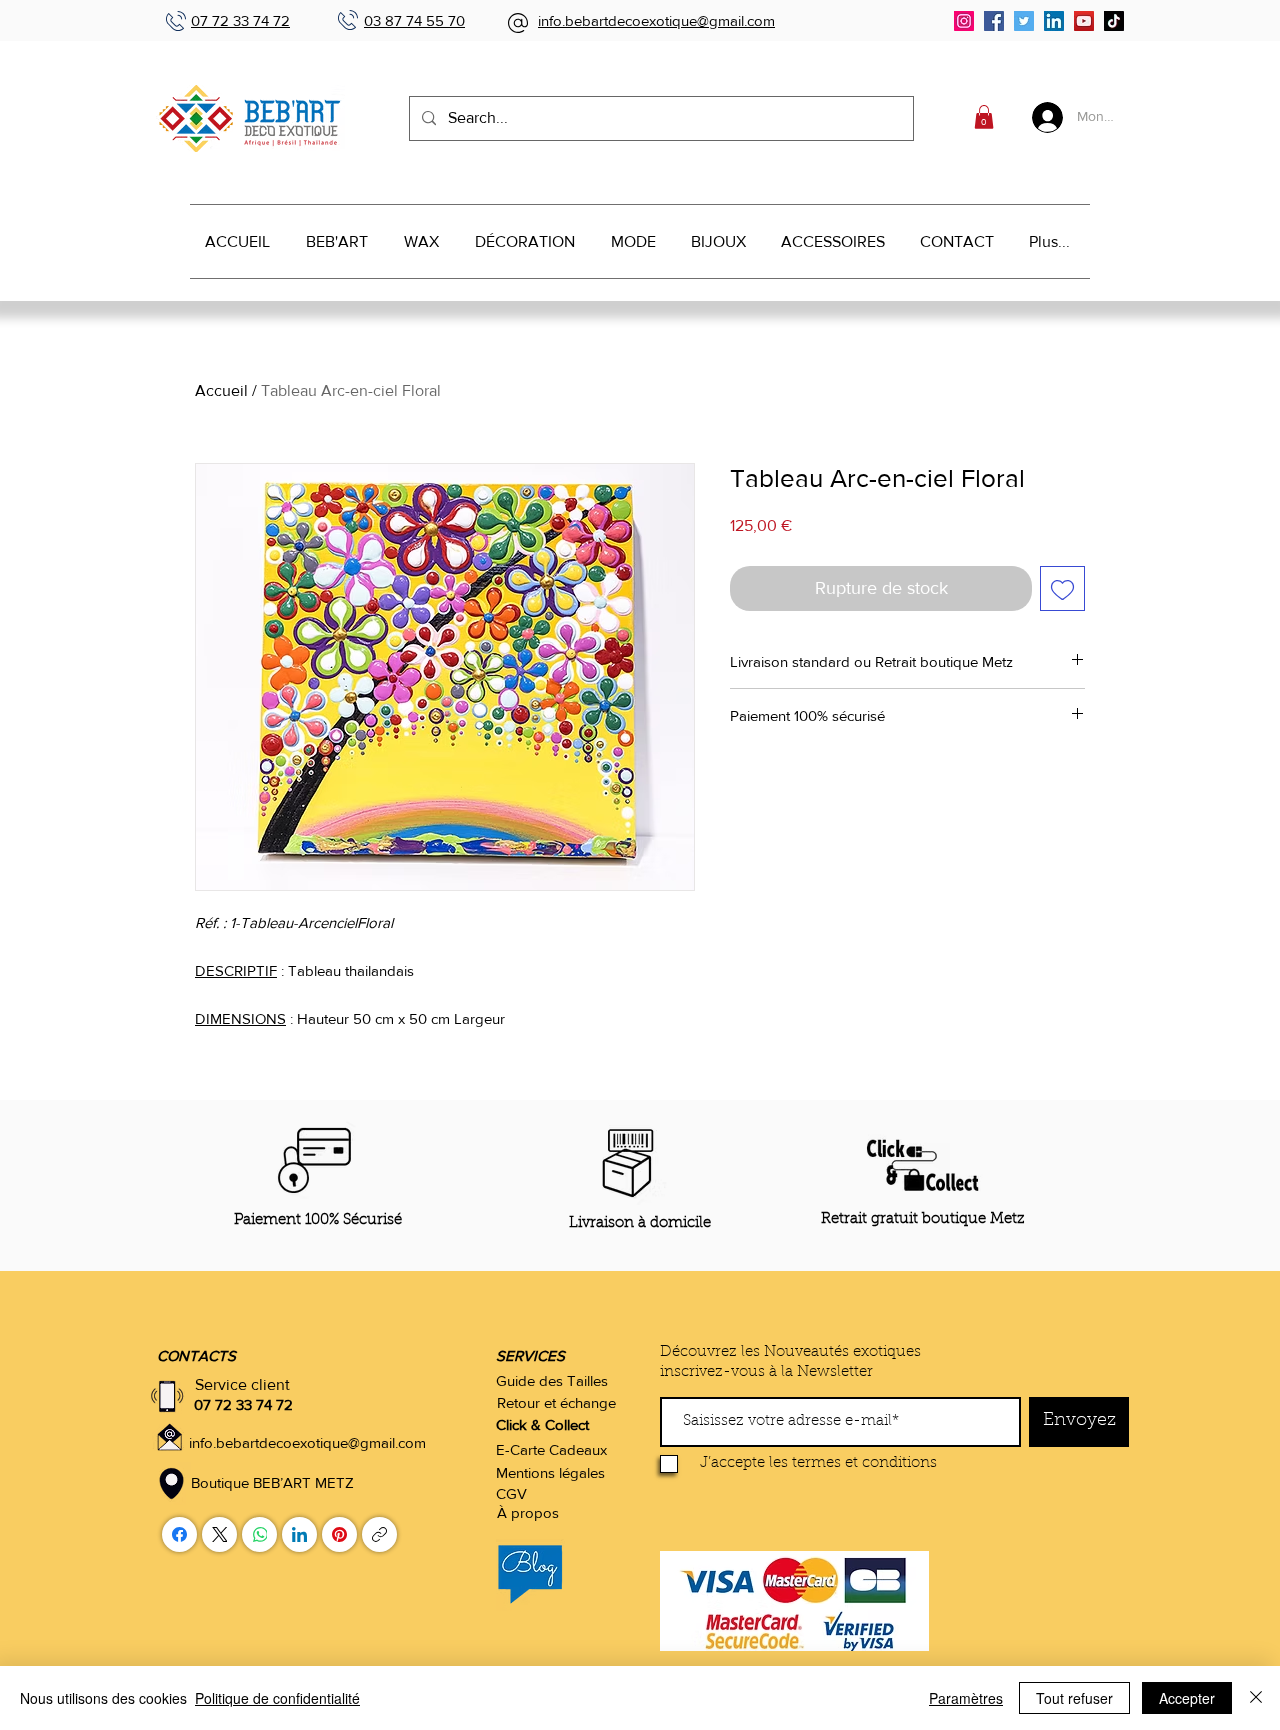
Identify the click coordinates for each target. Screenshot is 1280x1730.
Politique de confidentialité (277, 1698)
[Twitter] (1024, 21)
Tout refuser (1074, 1698)
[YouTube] (1084, 21)
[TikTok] (1114, 21)
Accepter (1187, 1698)
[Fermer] (1256, 1698)
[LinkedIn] (1054, 21)
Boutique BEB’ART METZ (272, 1482)
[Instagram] (964, 21)
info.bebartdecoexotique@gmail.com (656, 20)
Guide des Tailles (552, 1380)
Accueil (221, 390)
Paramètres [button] (966, 1698)
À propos (528, 1512)
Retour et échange (556, 1402)
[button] (984, 117)
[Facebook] (994, 21)
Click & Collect (542, 1424)
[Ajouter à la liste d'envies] (1062, 588)
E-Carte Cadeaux (551, 1449)
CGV (511, 1493)
